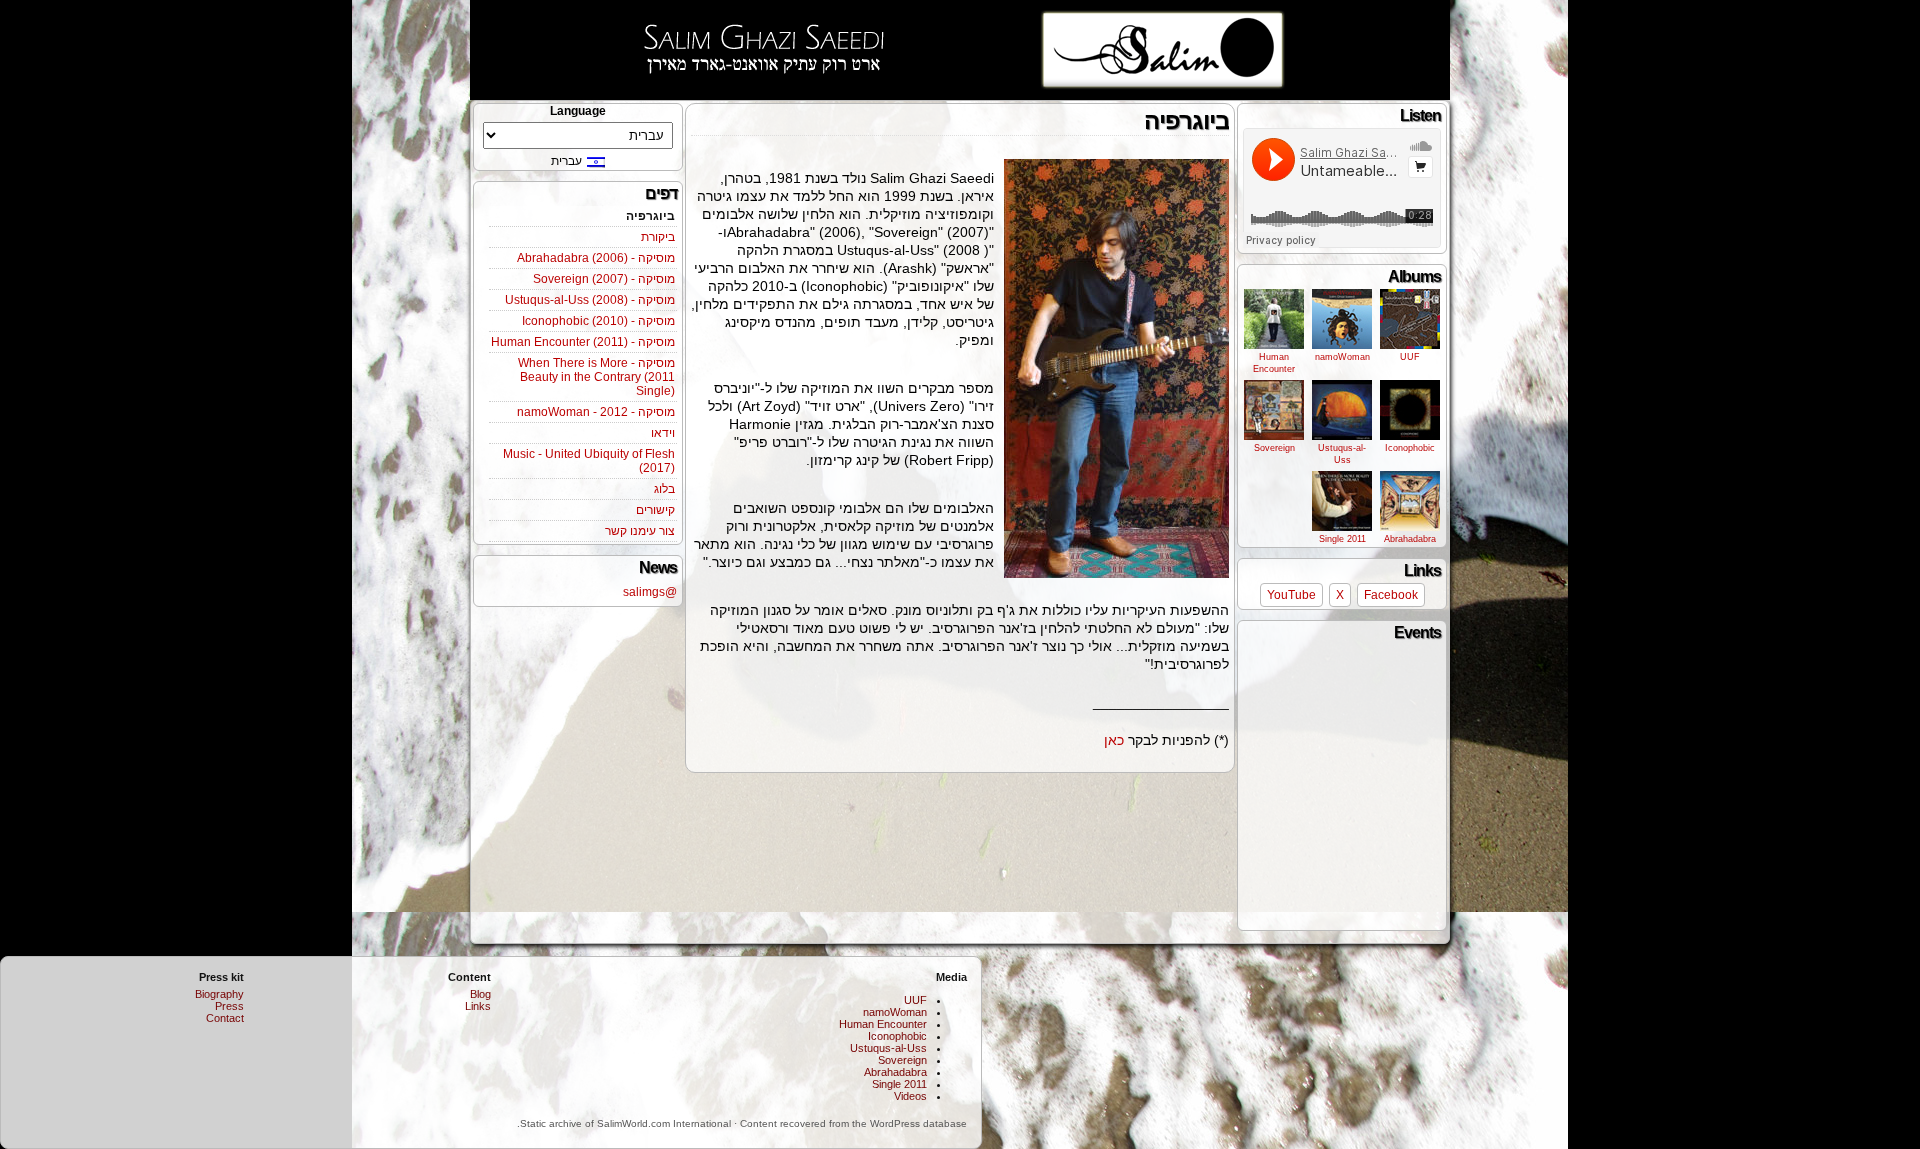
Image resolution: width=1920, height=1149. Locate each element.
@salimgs (650, 592)
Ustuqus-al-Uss (1342, 454)
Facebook (1391, 595)
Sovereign (1274, 448)
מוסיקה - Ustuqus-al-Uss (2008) (590, 300)
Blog (480, 994)
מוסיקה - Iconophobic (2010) (598, 321)
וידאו (663, 433)
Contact (225, 1018)
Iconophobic (1410, 448)
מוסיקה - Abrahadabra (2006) (596, 258)
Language (578, 111)
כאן (1114, 740)
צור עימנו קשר (640, 531)
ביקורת (658, 237)
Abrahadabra (1410, 539)
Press (229, 1006)
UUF (1410, 357)
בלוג (664, 489)
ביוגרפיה (650, 216)
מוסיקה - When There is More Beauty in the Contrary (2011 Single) (596, 377)
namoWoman (1342, 357)
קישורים (655, 510)
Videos (910, 1096)
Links (478, 1006)
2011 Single (1342, 539)
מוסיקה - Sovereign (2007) (604, 279)
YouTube (1291, 595)
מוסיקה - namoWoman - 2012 (596, 412)
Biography (219, 994)
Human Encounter (1274, 363)
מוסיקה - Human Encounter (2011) (583, 342)
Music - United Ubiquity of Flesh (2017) (589, 461)
